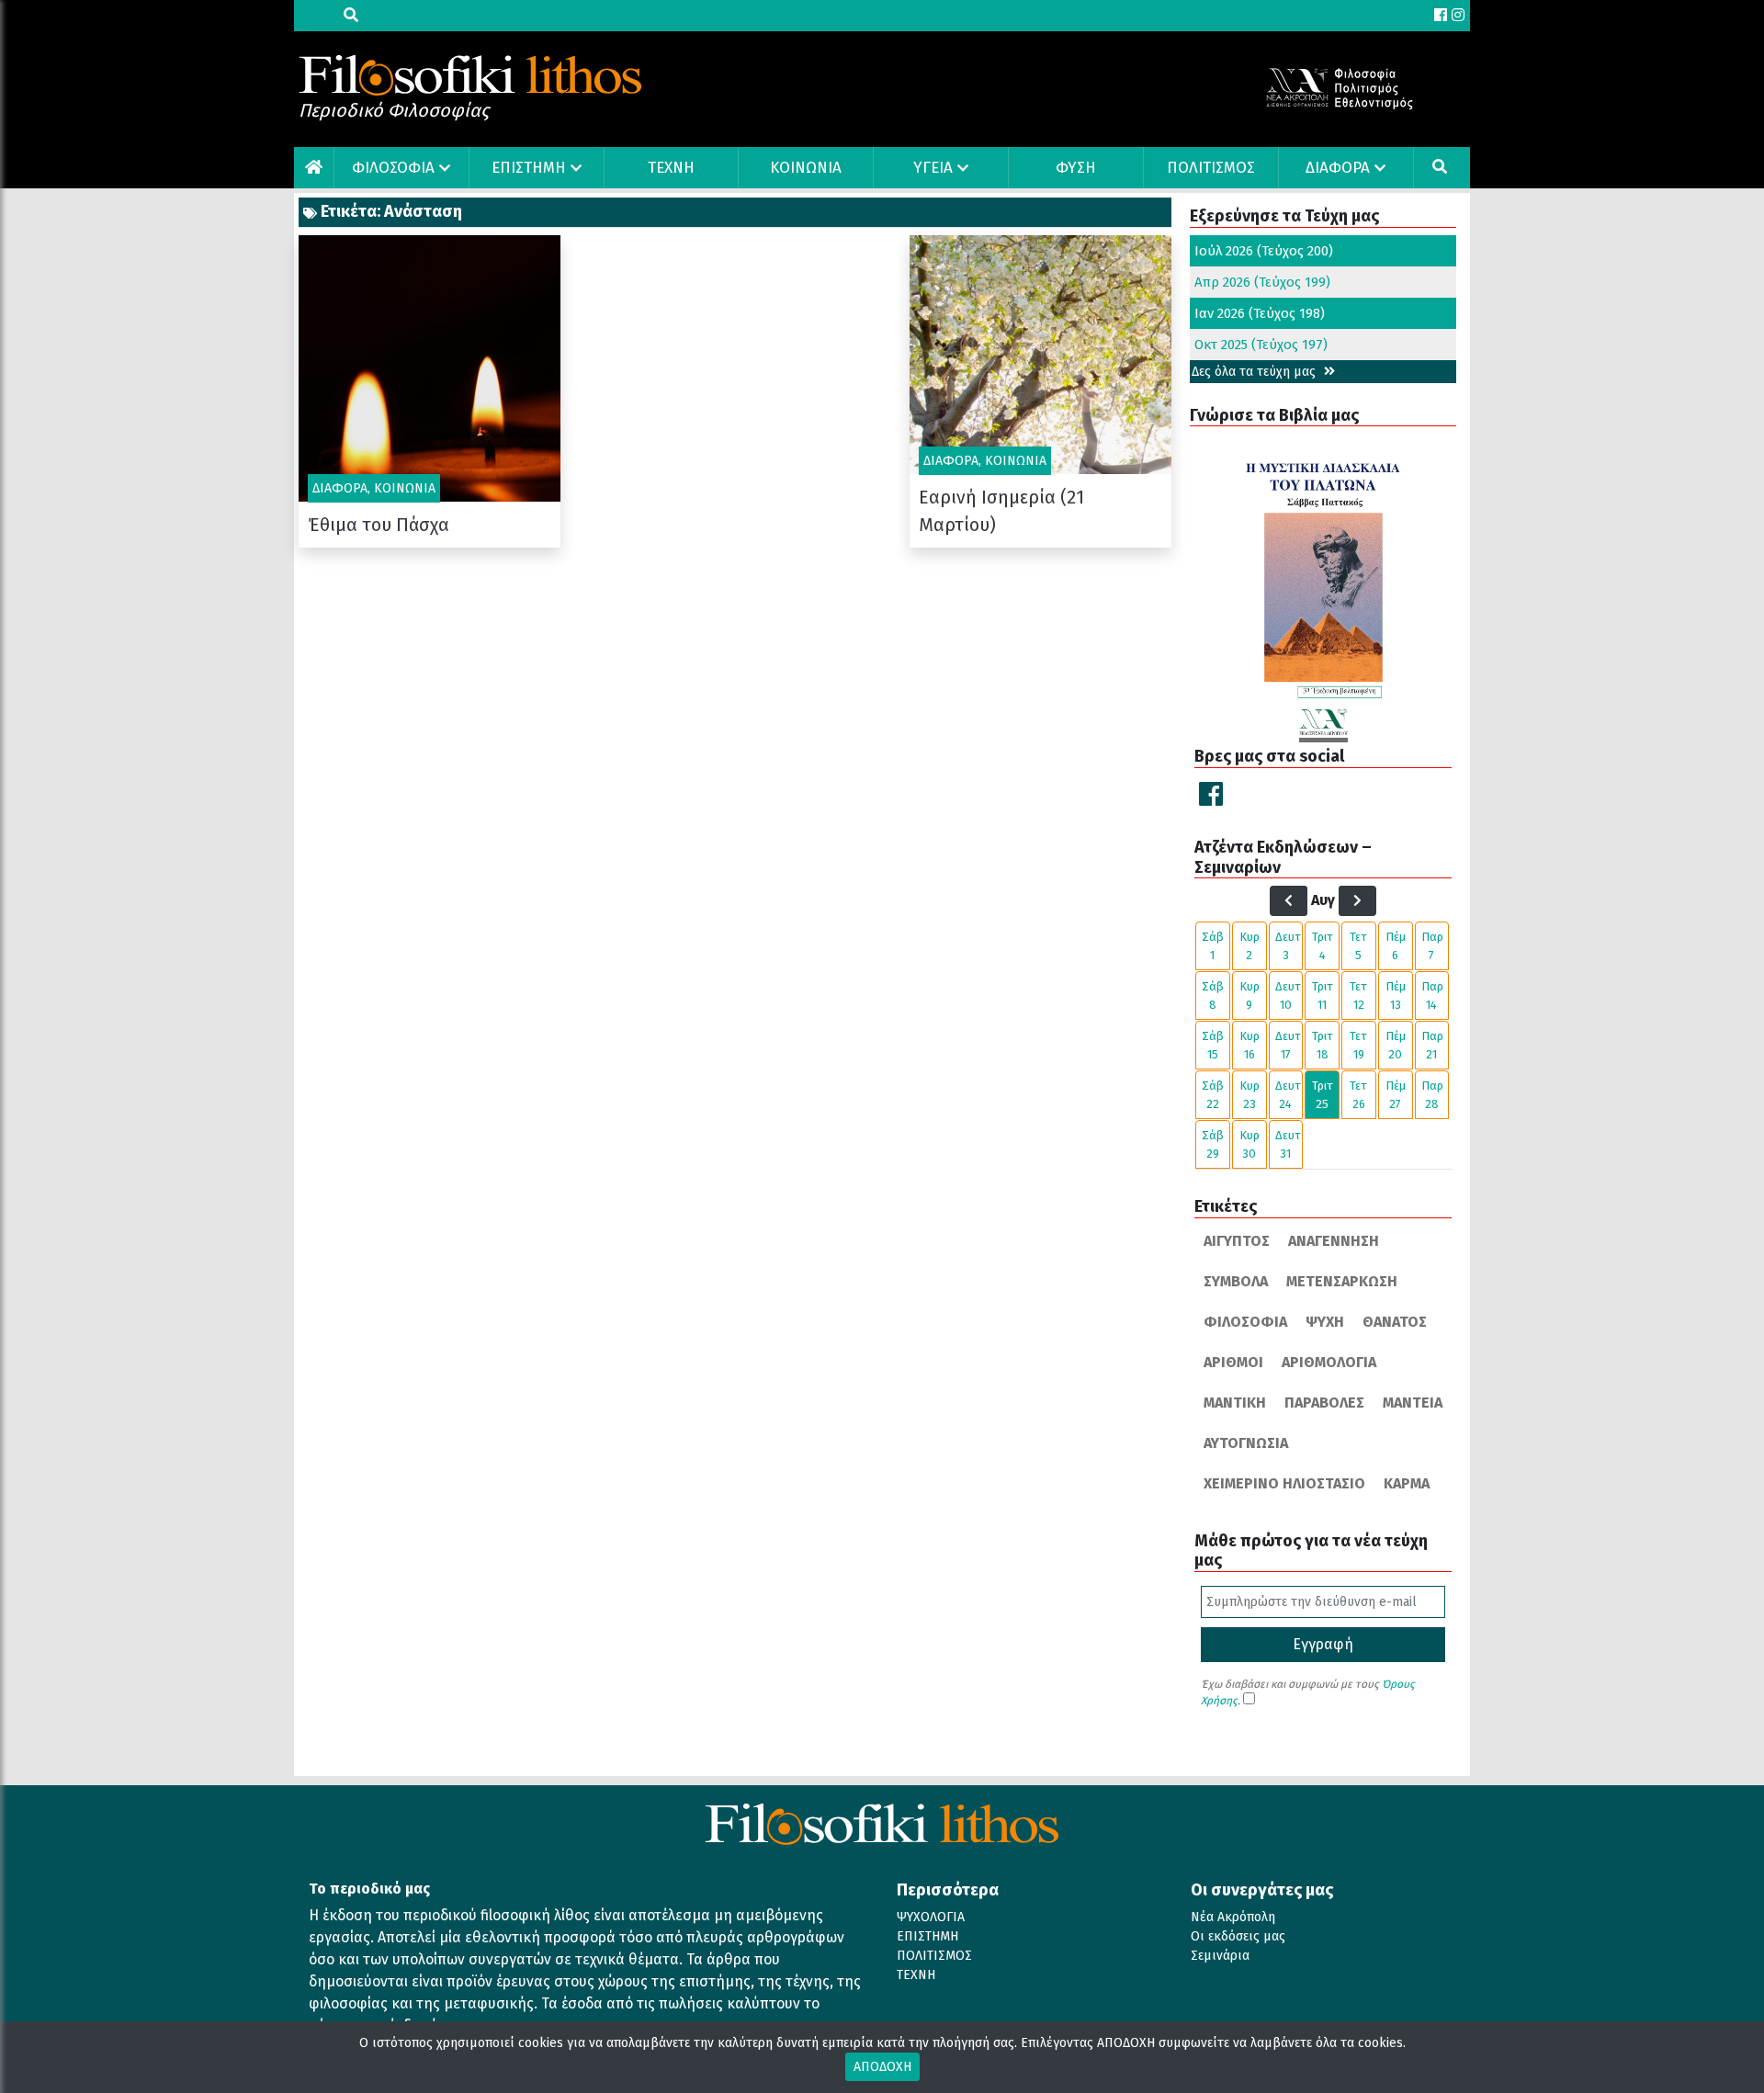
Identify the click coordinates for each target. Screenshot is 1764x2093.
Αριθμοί (1233, 1362)
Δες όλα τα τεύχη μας (1255, 372)
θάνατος (1395, 1322)
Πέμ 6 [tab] (1396, 946)
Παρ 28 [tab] (1432, 1095)
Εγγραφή (1323, 1644)
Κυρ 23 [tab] (1249, 1095)
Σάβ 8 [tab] (1213, 996)
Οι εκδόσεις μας (1238, 1936)
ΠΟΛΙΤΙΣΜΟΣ (1211, 168)
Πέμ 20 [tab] (1396, 1045)
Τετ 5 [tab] (1358, 946)
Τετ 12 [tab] (1358, 996)
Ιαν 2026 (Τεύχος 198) (1260, 313)
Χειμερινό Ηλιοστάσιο (1284, 1483)
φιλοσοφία (1245, 1322)
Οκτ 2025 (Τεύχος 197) (1261, 345)
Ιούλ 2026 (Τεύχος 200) (1264, 251)
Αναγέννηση (1334, 1241)
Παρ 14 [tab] (1432, 996)
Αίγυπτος (1237, 1241)
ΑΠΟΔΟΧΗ (882, 2067)
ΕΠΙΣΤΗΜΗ (529, 168)
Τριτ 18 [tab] (1323, 1045)
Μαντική (1235, 1403)
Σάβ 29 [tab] (1213, 1144)
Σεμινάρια (1220, 1956)
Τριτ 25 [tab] (1323, 1095)
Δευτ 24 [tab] (1288, 1095)
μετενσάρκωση (1342, 1281)
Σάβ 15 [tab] (1213, 1045)
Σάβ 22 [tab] (1213, 1095)
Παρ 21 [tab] (1432, 1045)
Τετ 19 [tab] (1358, 1045)
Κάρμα (1407, 1483)
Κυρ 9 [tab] (1249, 996)
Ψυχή (1325, 1322)
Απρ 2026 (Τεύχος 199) (1262, 282)
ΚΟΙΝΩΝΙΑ (806, 168)
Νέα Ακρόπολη (1233, 1917)
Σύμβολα (1236, 1281)
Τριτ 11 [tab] (1323, 996)
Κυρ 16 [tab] (1249, 1045)
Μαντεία (1413, 1403)
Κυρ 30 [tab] (1249, 1144)
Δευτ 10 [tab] (1288, 996)
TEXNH (671, 168)
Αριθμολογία (1329, 1362)
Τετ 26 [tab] (1358, 1095)
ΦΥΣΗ (1076, 168)
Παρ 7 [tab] (1432, 946)
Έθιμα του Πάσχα (379, 525)
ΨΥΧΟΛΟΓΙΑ (931, 1917)
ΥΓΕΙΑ (933, 168)
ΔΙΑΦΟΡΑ (1338, 168)
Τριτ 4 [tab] (1323, 946)
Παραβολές (1324, 1403)
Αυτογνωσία (1246, 1443)
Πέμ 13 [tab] (1396, 996)
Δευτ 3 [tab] (1288, 946)
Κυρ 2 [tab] (1249, 946)
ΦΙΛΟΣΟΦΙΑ (393, 168)
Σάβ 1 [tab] (1213, 946)
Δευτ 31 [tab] (1288, 1144)
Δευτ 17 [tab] (1288, 1045)
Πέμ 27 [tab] (1396, 1095)
